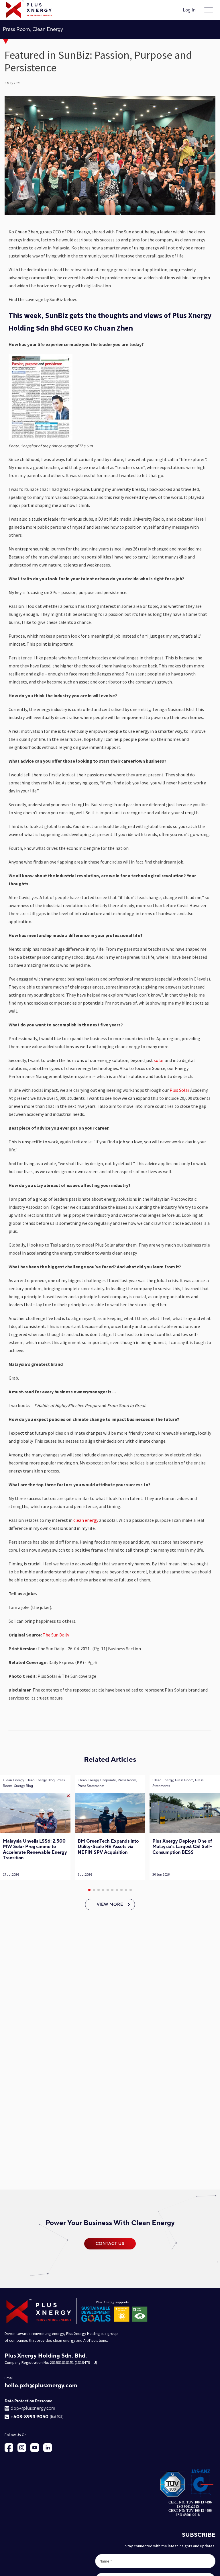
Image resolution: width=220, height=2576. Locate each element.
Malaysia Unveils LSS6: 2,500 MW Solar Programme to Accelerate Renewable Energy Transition (35, 1850)
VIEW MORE (110, 1905)
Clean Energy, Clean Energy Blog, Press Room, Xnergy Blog (34, 1783)
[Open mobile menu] (209, 10)
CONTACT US (110, 2244)
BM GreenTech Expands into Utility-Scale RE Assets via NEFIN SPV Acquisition (108, 1847)
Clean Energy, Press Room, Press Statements (178, 1783)
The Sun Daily (56, 1635)
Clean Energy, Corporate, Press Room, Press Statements (107, 1783)
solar (159, 1060)
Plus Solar (179, 1090)
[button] (89, 1890)
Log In (189, 10)
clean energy (86, 1520)
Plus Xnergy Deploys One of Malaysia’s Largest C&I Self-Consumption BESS (182, 1847)
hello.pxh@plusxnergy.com (41, 2386)
